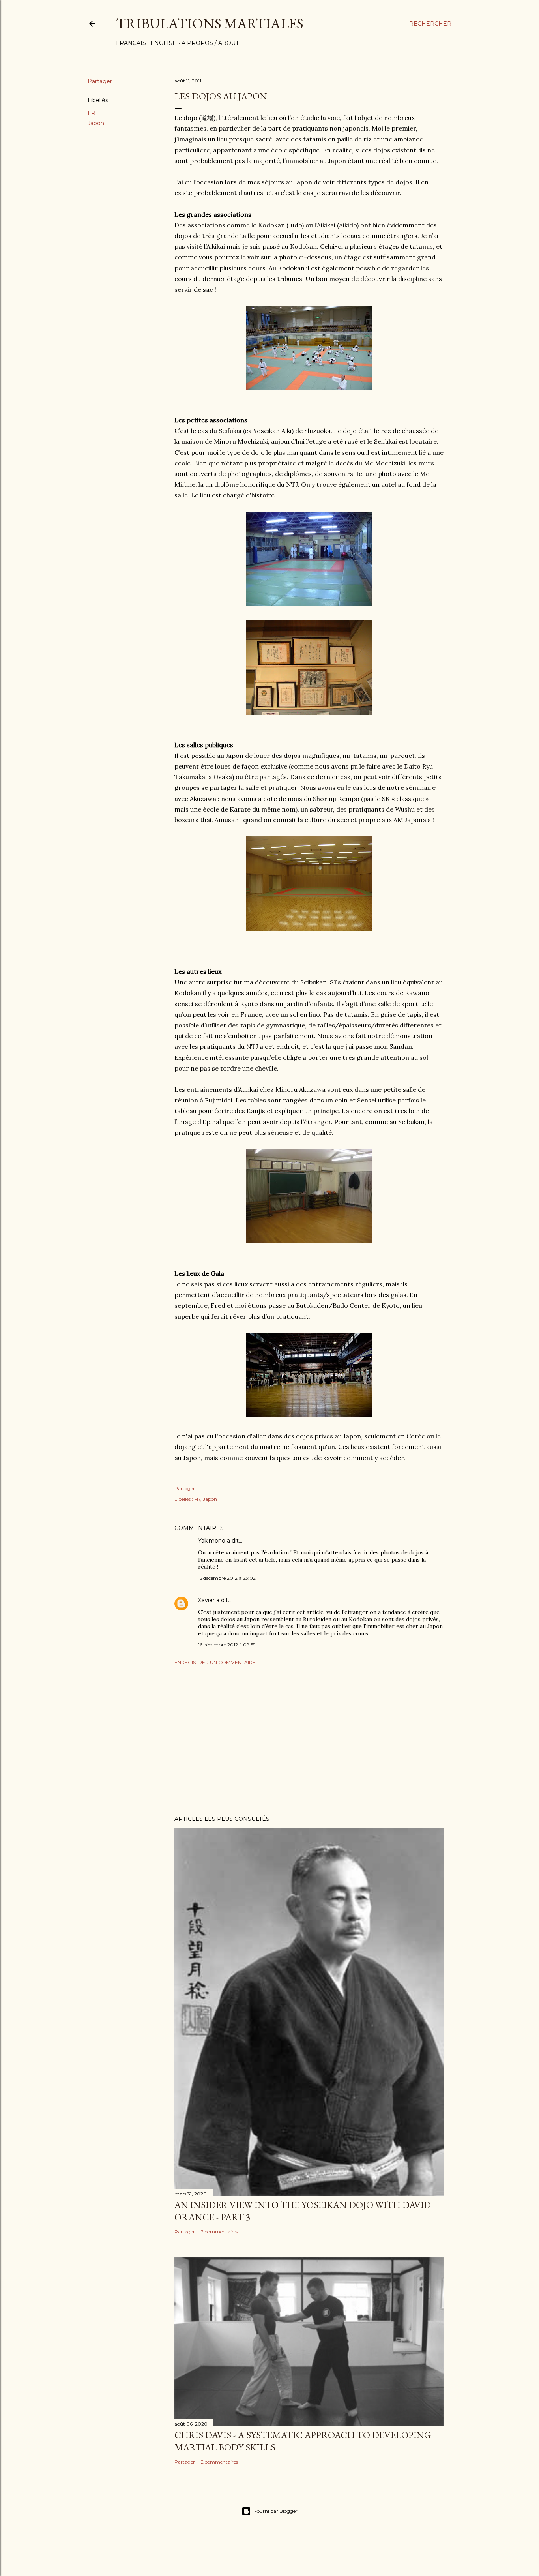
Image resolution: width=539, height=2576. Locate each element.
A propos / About (210, 43)
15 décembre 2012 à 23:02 (227, 1578)
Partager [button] (100, 81)
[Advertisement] (309, 1740)
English (164, 43)
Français (131, 43)
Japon (96, 123)
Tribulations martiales (210, 23)
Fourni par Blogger (276, 2511)
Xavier (206, 1600)
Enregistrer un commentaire (215, 1662)
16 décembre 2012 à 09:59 (227, 1645)
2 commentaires (219, 2232)
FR (92, 113)
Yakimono (212, 1541)
